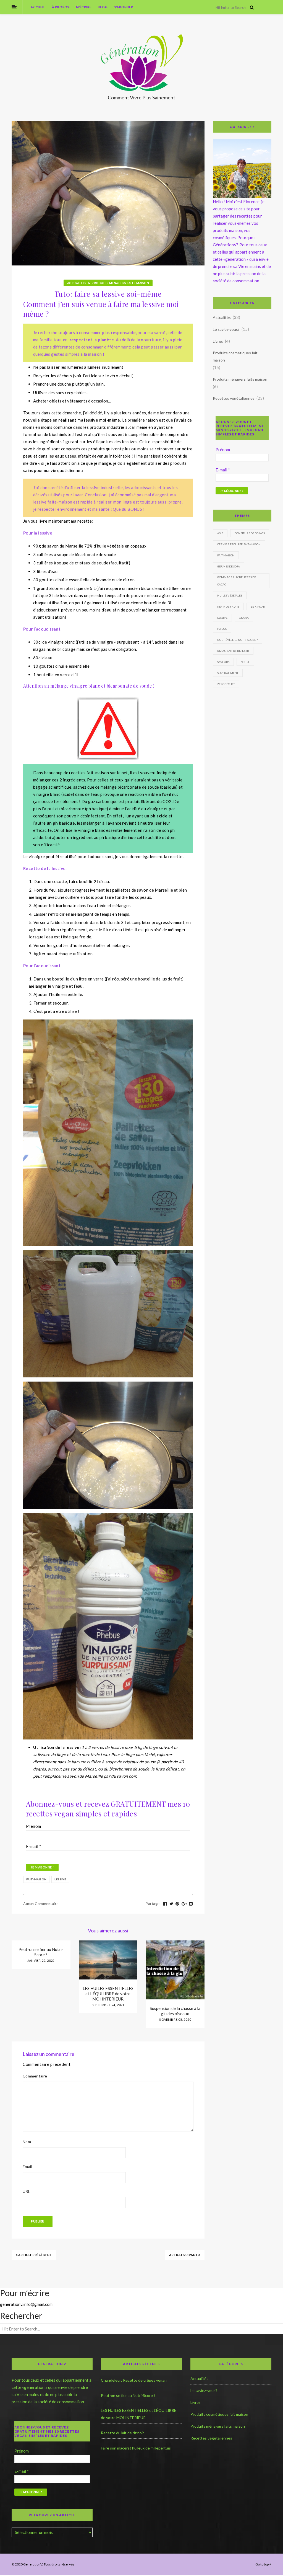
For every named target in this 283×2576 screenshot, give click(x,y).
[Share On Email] (191, 1904)
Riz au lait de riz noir (233, 651)
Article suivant (184, 2255)
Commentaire (35, 2076)
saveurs (223, 662)
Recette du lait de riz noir (122, 2433)
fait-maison (36, 1879)
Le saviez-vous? (226, 329)
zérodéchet (226, 684)
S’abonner (124, 7)
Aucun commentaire (41, 1904)
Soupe (245, 662)
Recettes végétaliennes (234, 398)
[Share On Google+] (184, 1904)
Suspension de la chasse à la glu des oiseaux (175, 2011)
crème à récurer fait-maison (239, 544)
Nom (27, 2142)
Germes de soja (229, 566)
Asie (220, 533)
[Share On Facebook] (165, 1904)
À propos (61, 7)
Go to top (262, 2564)
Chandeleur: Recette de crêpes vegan (134, 2380)
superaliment (228, 673)
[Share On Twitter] (171, 1904)
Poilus (222, 629)
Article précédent (35, 2255)
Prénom (33, 1826)
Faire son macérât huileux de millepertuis (136, 2448)
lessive (60, 1879)
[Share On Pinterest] (177, 1904)
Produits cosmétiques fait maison (235, 356)
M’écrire (84, 7)
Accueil (38, 7)
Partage (153, 1904)
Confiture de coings (250, 533)
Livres (218, 341)
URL (26, 2191)
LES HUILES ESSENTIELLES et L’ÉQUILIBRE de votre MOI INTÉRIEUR (108, 1994)
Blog (103, 7)
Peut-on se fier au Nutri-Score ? (41, 1952)
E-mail (34, 1846)
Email (27, 2166)
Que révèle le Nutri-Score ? (237, 640)
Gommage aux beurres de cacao (237, 581)
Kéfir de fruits (228, 606)
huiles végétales (230, 595)
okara (244, 618)
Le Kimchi (258, 606)
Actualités (77, 283)
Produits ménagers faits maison (120, 283)
